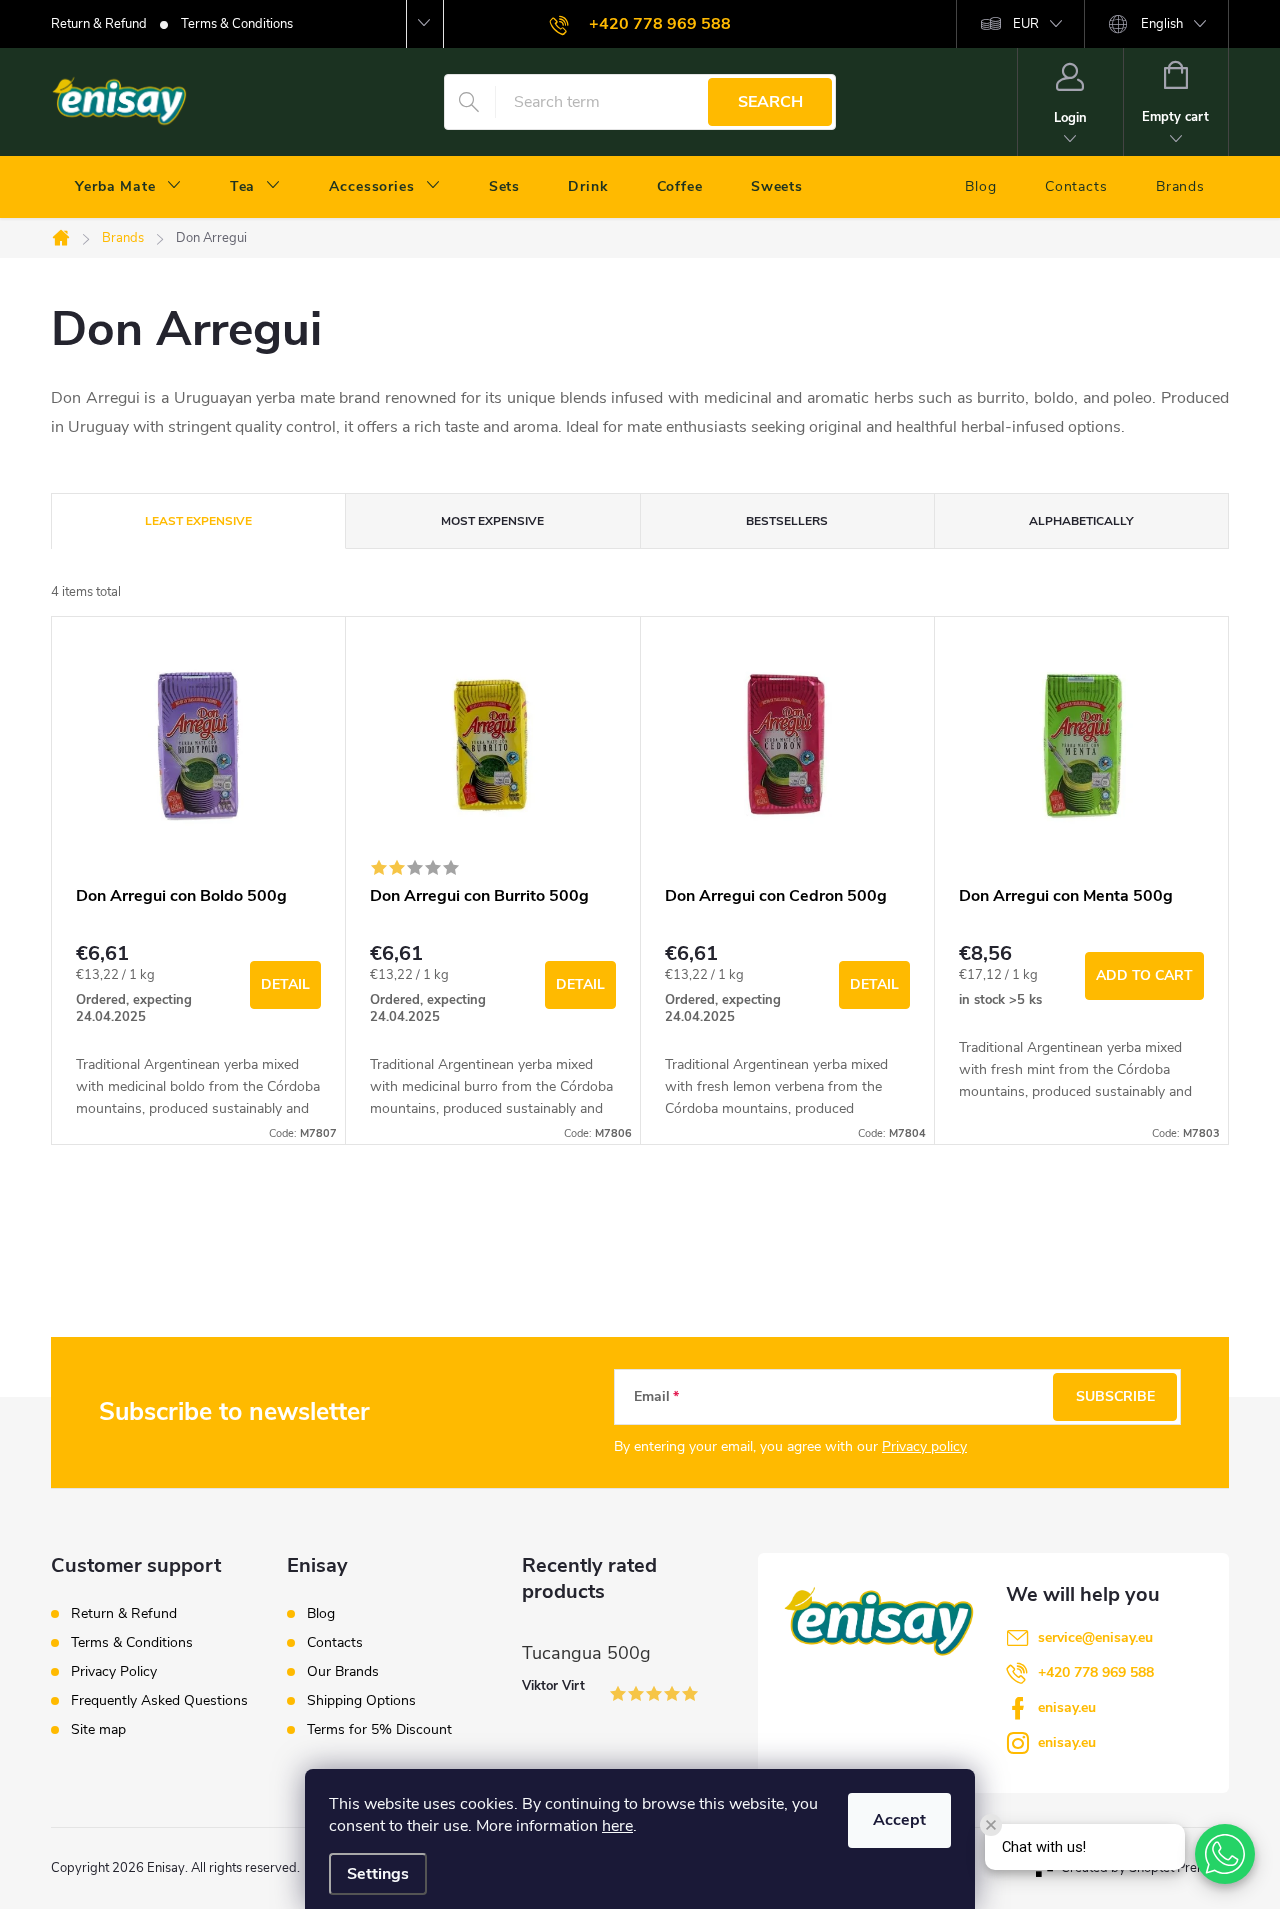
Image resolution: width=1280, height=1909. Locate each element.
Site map (98, 1729)
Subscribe (1115, 1396)
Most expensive (492, 521)
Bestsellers (787, 521)
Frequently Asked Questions (159, 1700)
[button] (1225, 1854)
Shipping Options (361, 1701)
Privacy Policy (114, 1671)
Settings (378, 1874)
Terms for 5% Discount (379, 1730)
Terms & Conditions (237, 24)
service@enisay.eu (1095, 1637)
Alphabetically (1081, 521)
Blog (321, 1614)
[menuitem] (128, 187)
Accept (899, 1820)
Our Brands (343, 1672)
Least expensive (198, 521)
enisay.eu (1067, 1707)
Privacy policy (924, 1446)
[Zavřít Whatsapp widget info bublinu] (991, 1825)
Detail (285, 984)
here (617, 1826)
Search (770, 102)
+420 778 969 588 (1096, 1672)
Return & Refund (99, 24)
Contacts (335, 1643)
